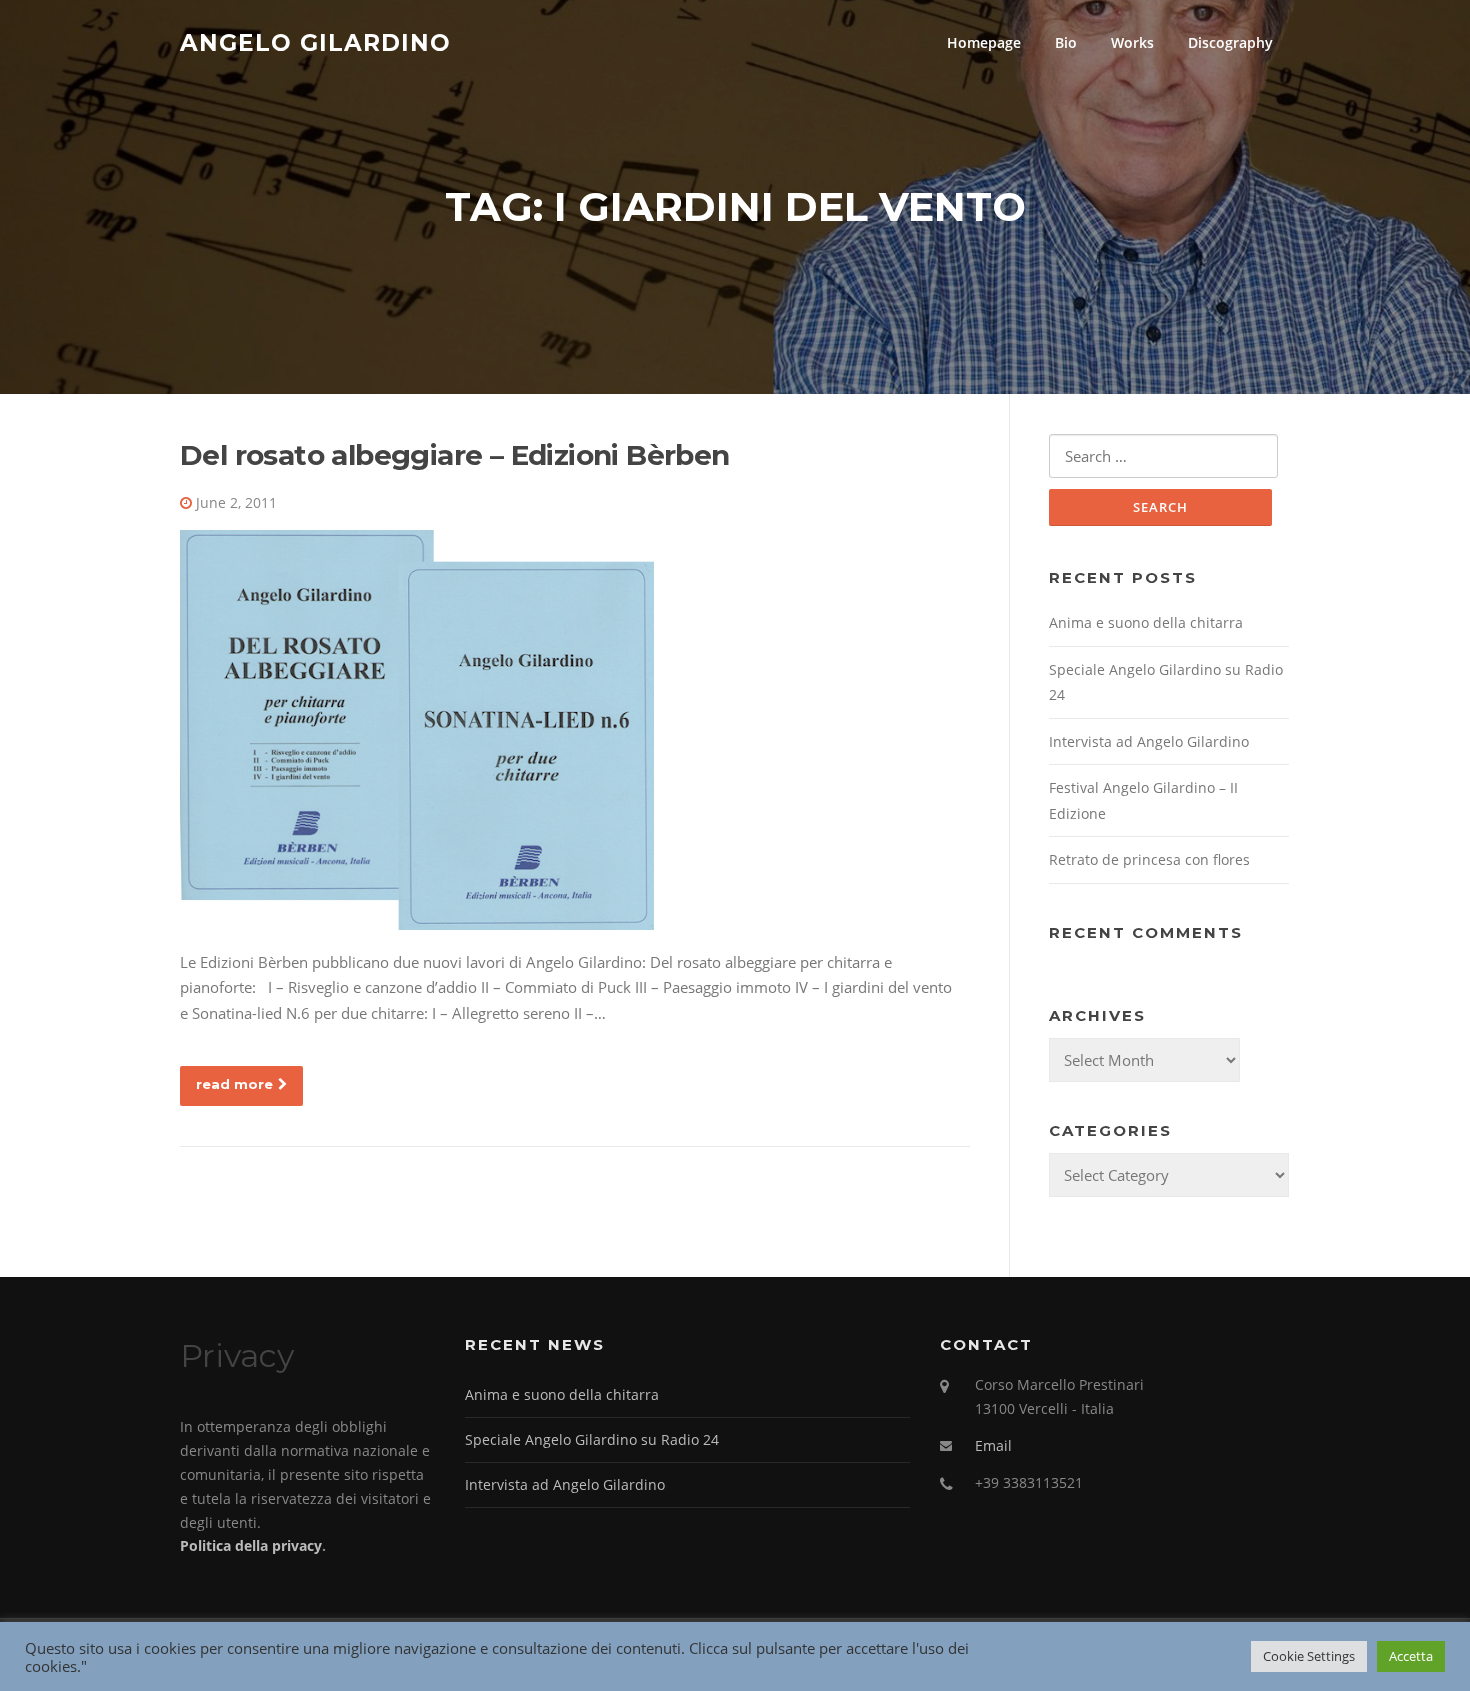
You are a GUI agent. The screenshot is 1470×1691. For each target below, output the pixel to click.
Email (993, 1445)
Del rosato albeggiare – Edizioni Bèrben (455, 455)
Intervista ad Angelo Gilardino (1149, 741)
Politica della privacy (251, 1545)
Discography (1230, 42)
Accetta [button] (1411, 1656)
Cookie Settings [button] (1309, 1656)
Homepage (984, 42)
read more (234, 1084)
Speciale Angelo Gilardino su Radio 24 (592, 1439)
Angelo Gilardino (315, 42)
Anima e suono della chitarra (1146, 622)
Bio (1066, 42)
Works (1132, 42)
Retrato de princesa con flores (1149, 859)
